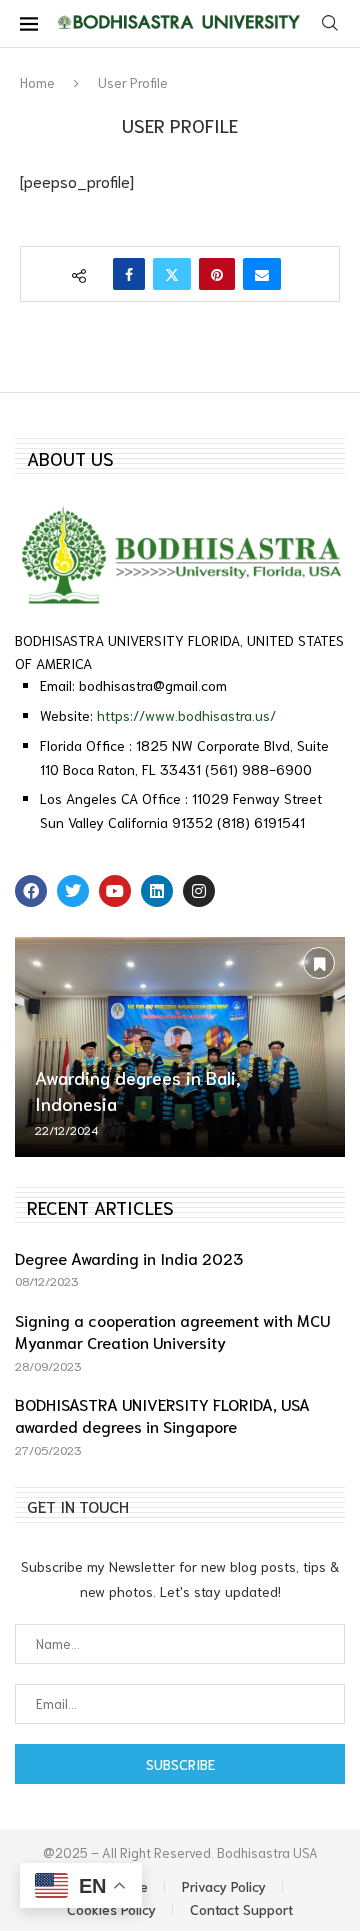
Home (37, 82)
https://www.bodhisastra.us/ (186, 715)
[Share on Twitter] (172, 274)
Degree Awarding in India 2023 (129, 1257)
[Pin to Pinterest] (217, 274)
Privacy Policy (224, 1886)
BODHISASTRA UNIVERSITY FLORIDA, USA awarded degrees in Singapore (162, 1414)
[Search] (330, 24)
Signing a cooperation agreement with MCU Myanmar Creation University (172, 1330)
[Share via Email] (262, 274)
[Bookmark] (319, 963)
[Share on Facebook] (129, 274)
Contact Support (241, 1909)
